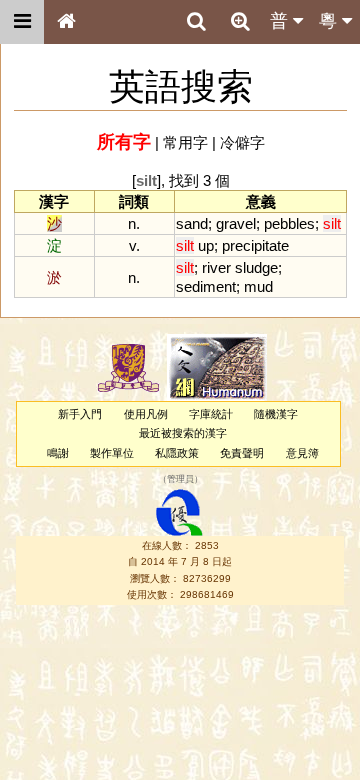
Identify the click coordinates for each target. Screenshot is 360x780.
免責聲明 (242, 453)
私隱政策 (177, 453)
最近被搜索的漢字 (183, 433)
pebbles (289, 223)
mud (258, 286)
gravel (236, 223)
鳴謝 (58, 453)
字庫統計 (211, 414)
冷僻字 (242, 142)
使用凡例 (146, 414)
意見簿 (302, 453)
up (206, 245)
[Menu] (22, 22)
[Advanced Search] (240, 21)
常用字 (185, 142)
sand (192, 223)
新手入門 (80, 414)
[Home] (66, 22)
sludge (256, 267)
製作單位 (112, 453)
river (216, 267)
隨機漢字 (276, 414)
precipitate (255, 245)
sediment (206, 286)
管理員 (180, 479)
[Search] (196, 22)
